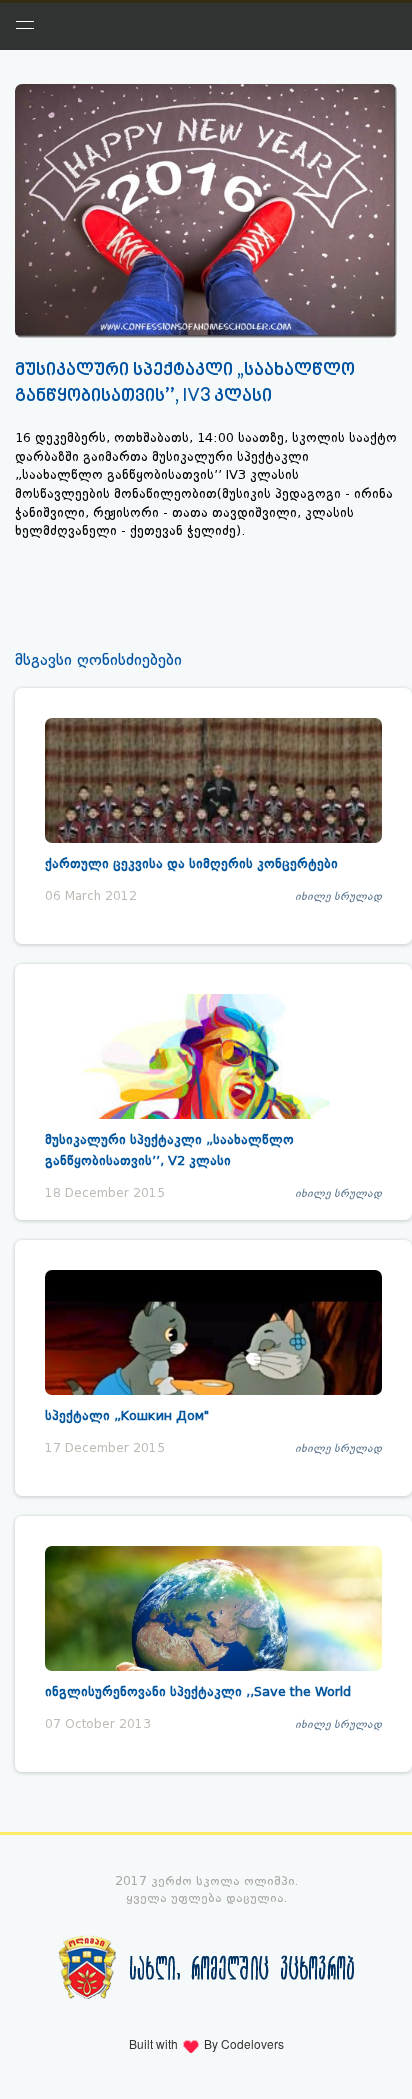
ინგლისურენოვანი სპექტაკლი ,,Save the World (198, 1691)
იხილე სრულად (338, 896)
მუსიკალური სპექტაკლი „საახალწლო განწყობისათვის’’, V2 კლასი (169, 1150)
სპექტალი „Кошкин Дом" (127, 1415)
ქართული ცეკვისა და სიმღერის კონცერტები (191, 863)
